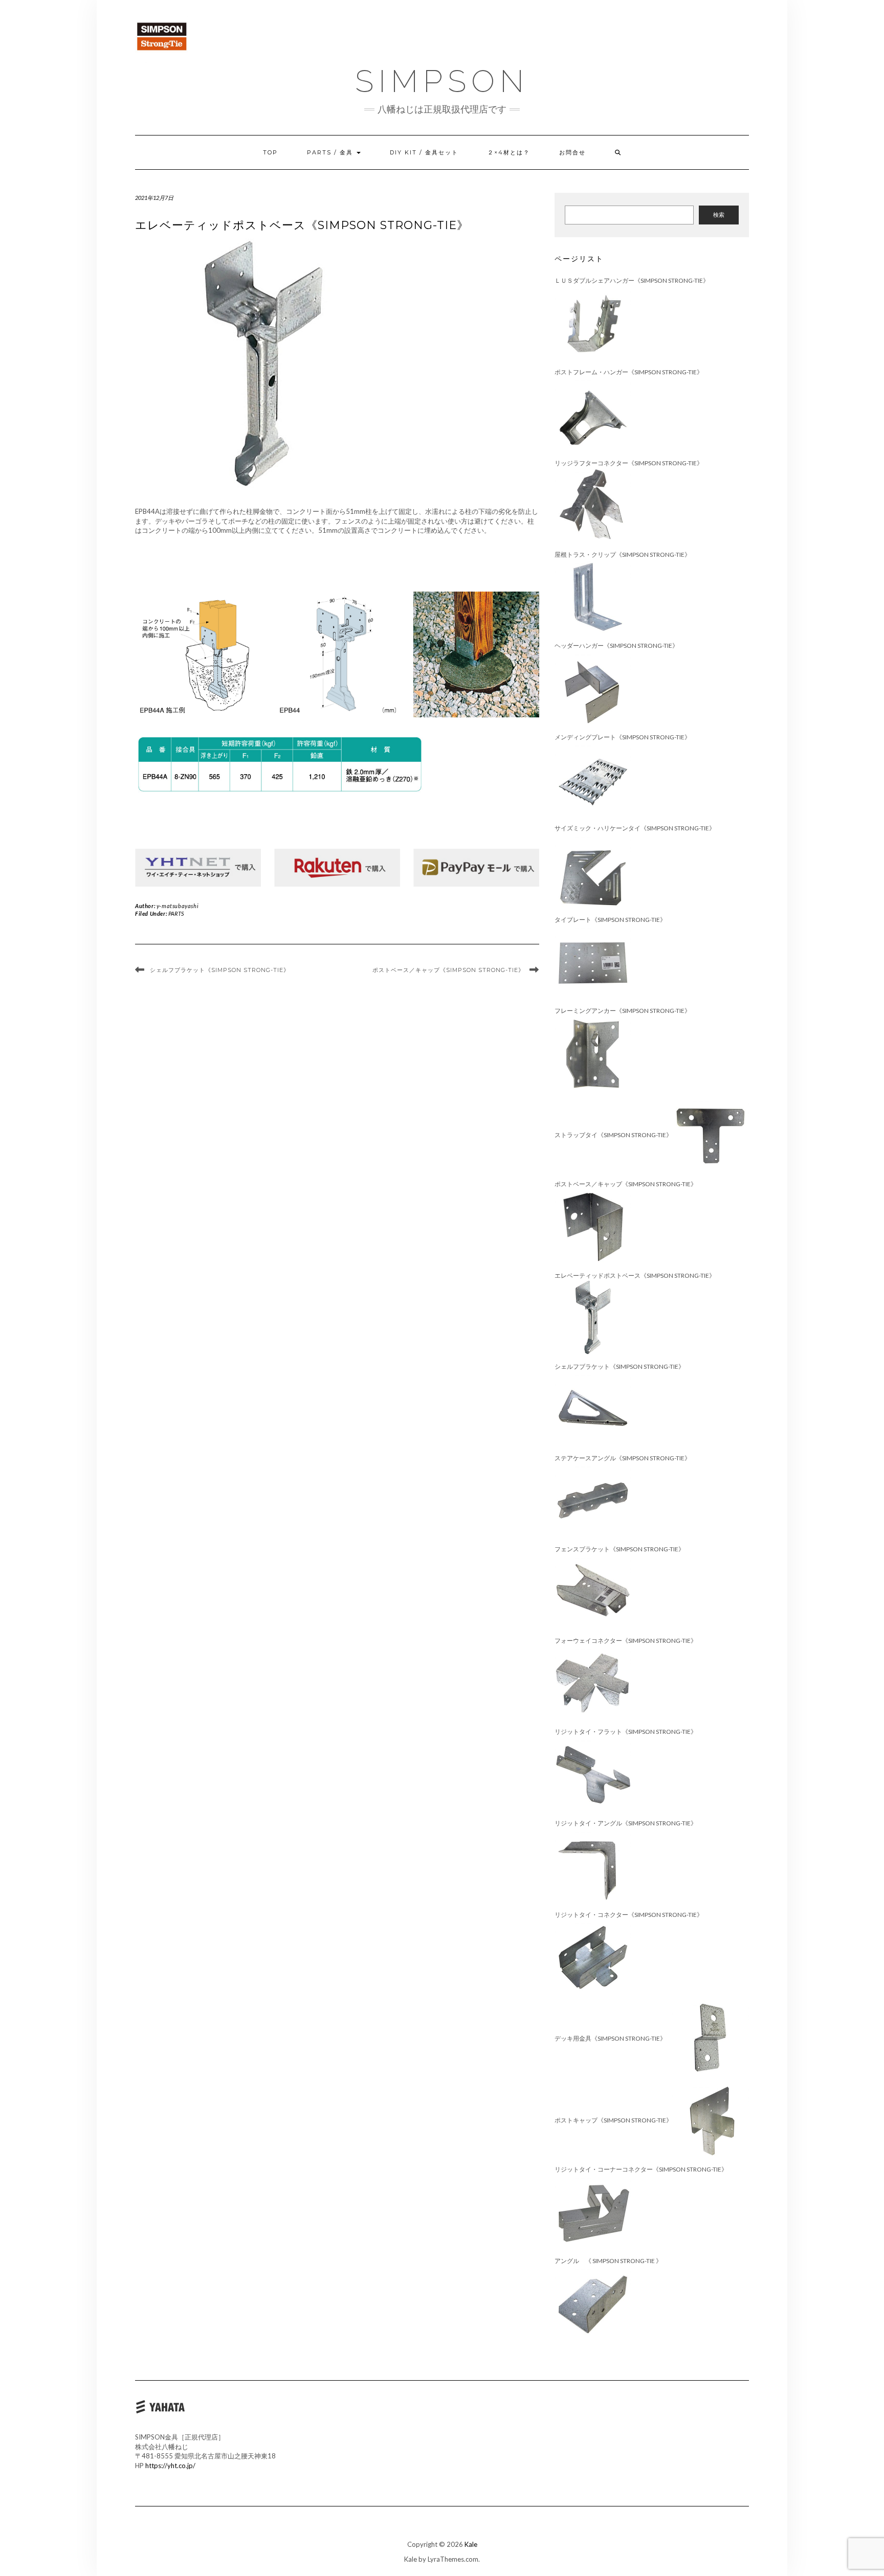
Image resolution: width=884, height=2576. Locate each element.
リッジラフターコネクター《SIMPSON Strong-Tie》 (629, 463)
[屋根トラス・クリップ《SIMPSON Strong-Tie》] (593, 596)
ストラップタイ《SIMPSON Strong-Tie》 (613, 1135)
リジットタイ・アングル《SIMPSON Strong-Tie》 (626, 1823)
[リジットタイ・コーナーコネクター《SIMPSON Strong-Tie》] (593, 2212)
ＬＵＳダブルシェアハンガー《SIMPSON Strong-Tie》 (632, 280)
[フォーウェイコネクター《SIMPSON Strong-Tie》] (593, 1682)
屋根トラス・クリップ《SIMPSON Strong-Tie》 (623, 555)
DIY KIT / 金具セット (424, 152)
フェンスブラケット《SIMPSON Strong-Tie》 (620, 1549)
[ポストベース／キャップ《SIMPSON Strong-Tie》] (593, 1226)
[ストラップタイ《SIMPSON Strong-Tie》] (711, 1135)
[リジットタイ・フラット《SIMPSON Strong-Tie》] (593, 1774)
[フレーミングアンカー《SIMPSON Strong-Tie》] (593, 1053)
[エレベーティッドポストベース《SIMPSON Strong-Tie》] (593, 1317)
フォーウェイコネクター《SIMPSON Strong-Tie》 (626, 1641)
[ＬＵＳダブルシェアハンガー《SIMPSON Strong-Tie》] (593, 323)
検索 (719, 214)
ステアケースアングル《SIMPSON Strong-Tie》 (623, 1458)
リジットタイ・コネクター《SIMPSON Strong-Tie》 (629, 1915)
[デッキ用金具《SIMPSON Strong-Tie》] (711, 2038)
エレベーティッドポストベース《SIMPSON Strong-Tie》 (635, 1275)
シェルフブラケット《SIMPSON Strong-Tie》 (220, 970)
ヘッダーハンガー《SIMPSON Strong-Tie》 (616, 646)
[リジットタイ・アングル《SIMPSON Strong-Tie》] (593, 1866)
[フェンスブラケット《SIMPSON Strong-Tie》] (593, 1591)
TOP (270, 152)
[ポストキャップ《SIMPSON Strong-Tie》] (711, 2120)
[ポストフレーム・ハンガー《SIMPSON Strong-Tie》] (593, 414)
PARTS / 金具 (331, 152)
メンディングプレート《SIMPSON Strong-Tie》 (623, 737)
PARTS (176, 913)
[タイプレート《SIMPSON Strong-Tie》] (593, 962)
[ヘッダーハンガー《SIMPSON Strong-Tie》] (593, 688)
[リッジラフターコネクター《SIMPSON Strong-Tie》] (593, 505)
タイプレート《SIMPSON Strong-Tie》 (616, 920)
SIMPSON (442, 81)
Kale (471, 2544)
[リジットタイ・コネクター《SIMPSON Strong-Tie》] (593, 1957)
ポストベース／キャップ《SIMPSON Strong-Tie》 (448, 970)
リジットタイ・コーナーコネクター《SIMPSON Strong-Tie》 (641, 2169)
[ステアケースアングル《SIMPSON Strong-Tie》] (593, 1500)
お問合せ (572, 152)
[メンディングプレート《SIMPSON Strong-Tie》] (593, 779)
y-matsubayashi (178, 906)
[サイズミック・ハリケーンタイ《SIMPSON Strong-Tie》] (593, 871)
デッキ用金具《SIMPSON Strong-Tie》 (613, 2038)
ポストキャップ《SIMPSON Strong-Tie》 (613, 2120)
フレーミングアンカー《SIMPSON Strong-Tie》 (623, 1011)
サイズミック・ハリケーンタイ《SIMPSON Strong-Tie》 (635, 828)
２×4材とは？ (509, 152)
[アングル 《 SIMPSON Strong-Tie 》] (593, 2303)
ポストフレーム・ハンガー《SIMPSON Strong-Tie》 (629, 372)
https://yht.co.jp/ (170, 2466)
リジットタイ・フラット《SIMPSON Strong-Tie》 (626, 1732)
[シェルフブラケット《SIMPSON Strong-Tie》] (593, 1409)
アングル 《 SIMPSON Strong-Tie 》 (614, 2261)
